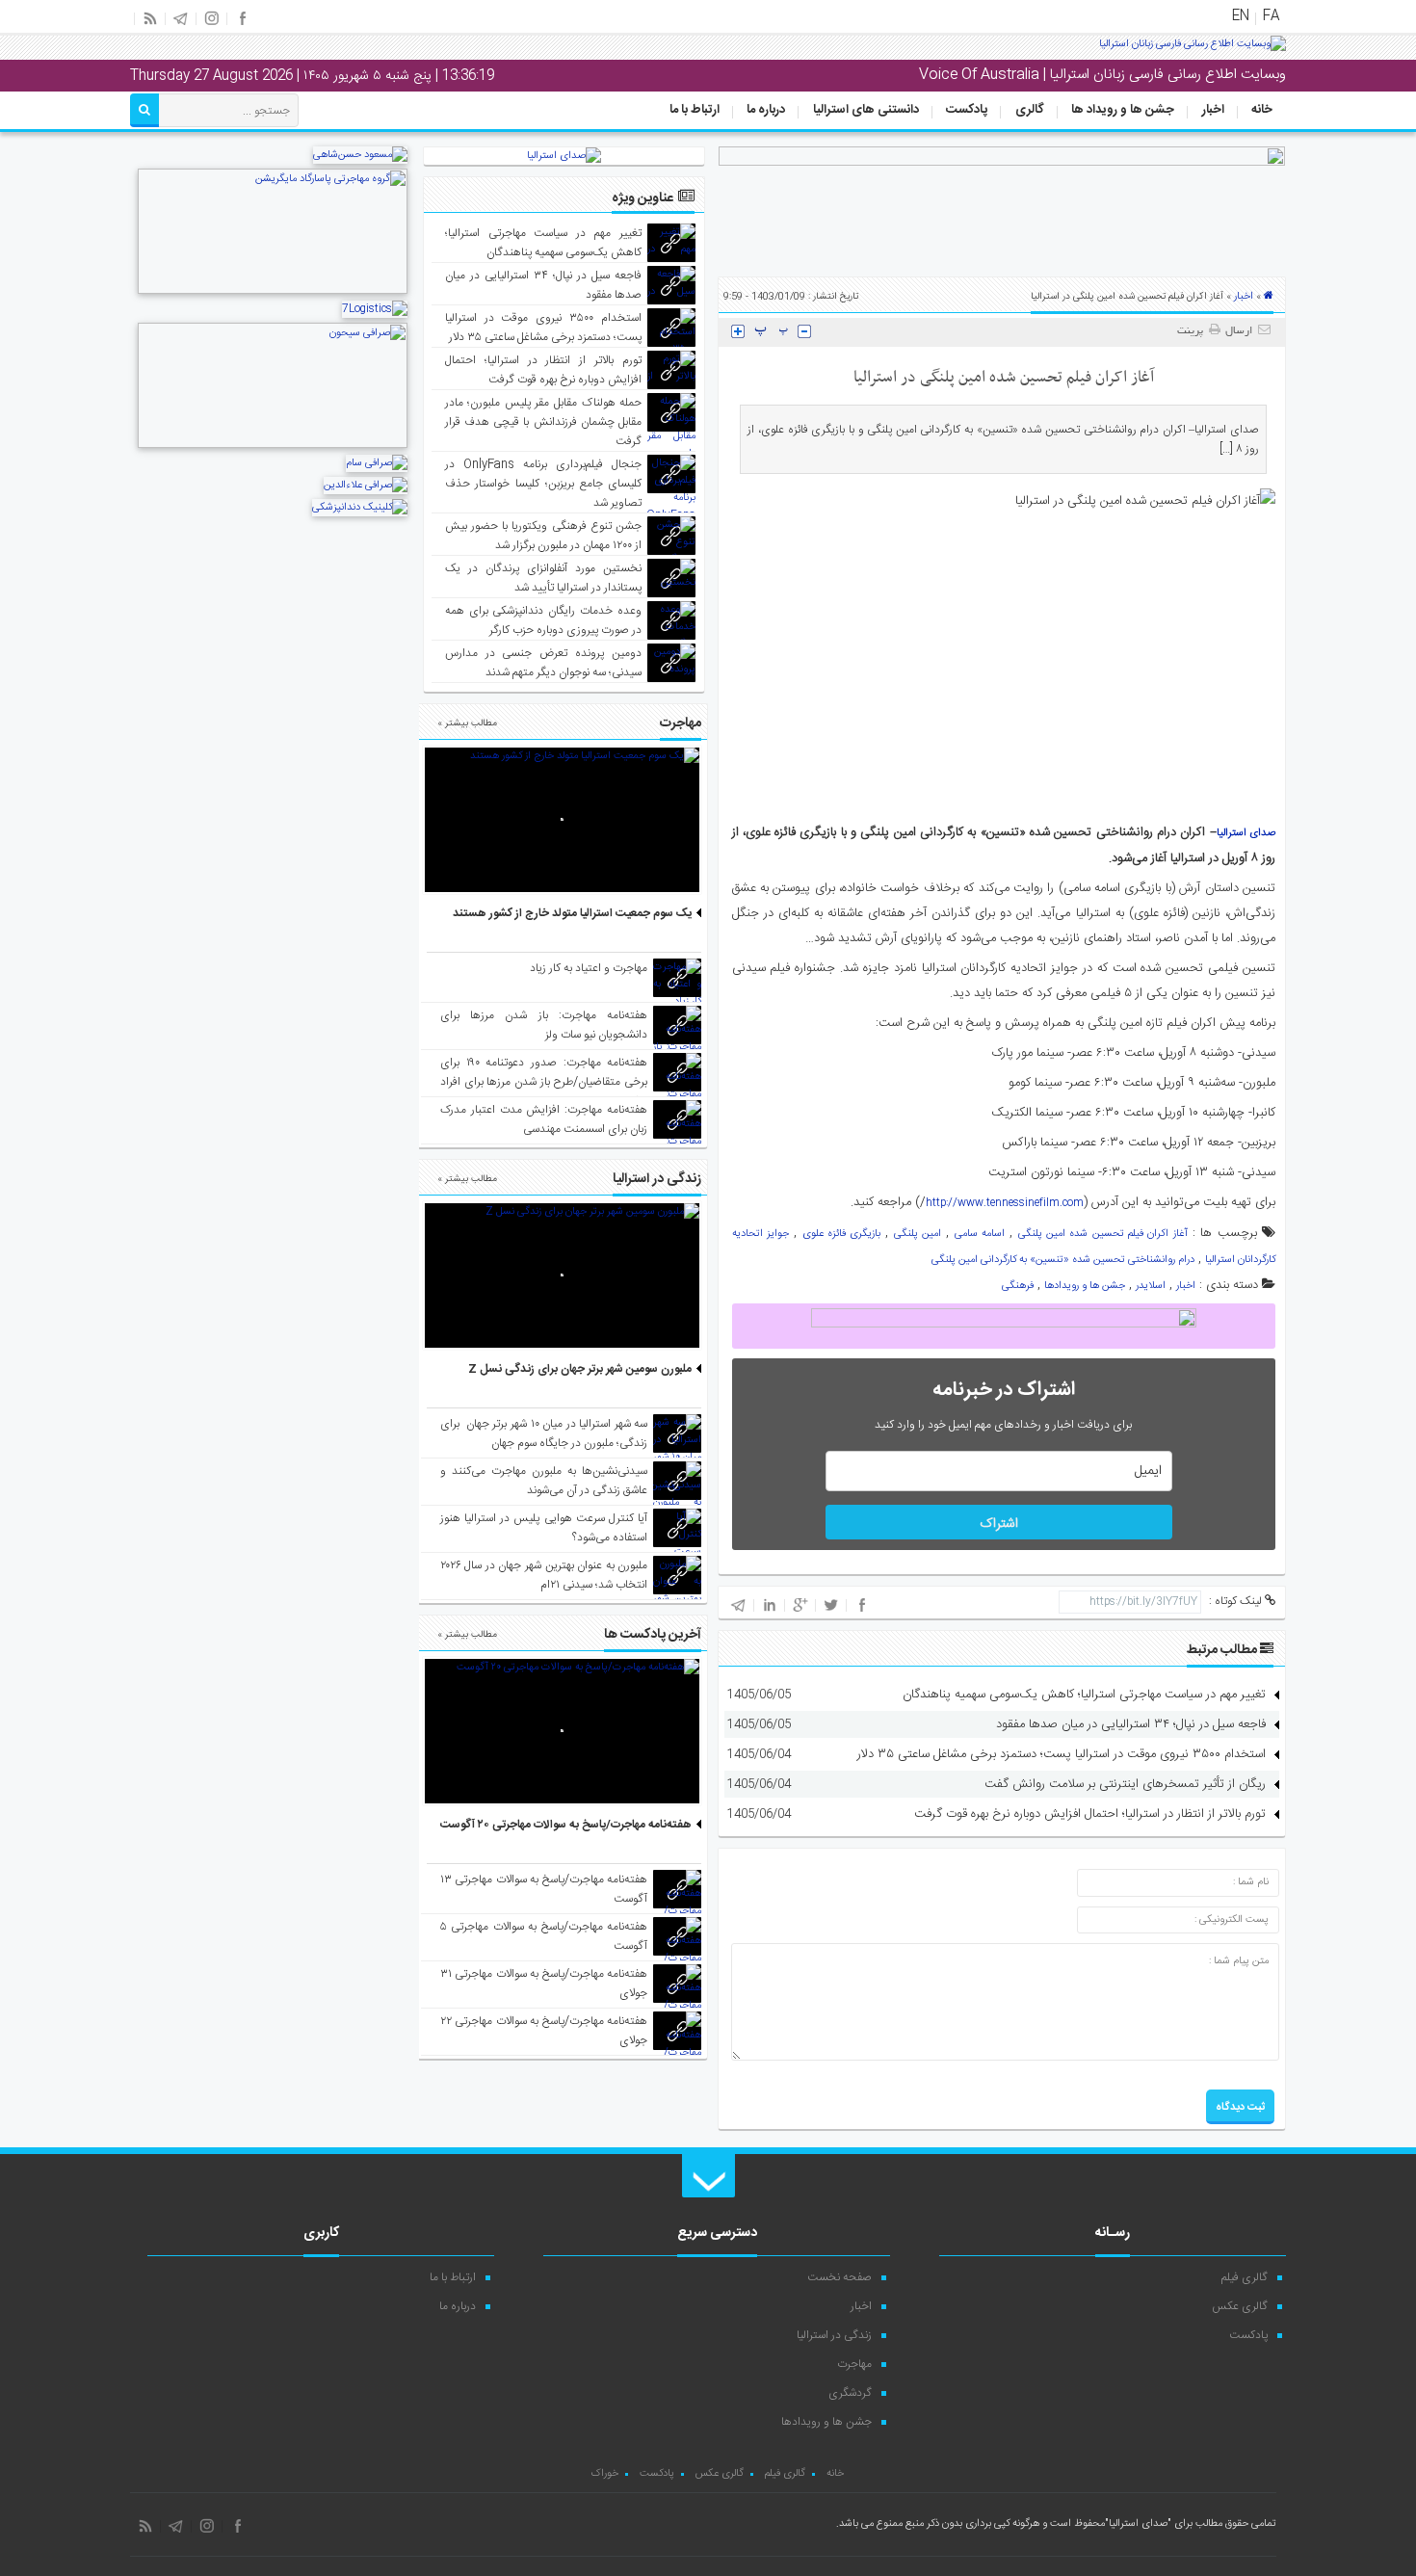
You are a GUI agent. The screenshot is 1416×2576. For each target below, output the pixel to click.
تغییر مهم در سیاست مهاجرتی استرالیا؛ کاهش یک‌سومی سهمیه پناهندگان (1084, 1695)
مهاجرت (854, 2364)
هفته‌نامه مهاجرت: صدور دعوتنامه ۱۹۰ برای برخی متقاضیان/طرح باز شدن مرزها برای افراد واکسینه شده (544, 1082)
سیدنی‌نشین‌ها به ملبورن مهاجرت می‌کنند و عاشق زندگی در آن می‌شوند (544, 1481)
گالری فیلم (1245, 2277)
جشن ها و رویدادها (1085, 1286)
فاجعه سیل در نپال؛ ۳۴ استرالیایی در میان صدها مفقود (1131, 1724)
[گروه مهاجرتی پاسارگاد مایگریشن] (273, 292)
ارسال (1239, 331)
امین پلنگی (918, 1234)
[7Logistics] (375, 309)
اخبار (1213, 110)
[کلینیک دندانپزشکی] (360, 508)
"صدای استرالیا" (1138, 2524)
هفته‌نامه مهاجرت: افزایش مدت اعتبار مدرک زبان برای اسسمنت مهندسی (544, 1119)
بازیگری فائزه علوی (842, 1234)
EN (1241, 16)
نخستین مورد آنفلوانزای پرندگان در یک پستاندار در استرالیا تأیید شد (544, 578)
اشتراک (999, 1524)
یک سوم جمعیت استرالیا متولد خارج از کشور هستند (572, 913)
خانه (1262, 110)
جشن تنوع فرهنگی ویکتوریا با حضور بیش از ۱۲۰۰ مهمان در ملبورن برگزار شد (544, 536)
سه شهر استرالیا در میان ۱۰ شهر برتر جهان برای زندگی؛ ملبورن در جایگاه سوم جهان (544, 1433)
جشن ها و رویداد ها (1123, 110)
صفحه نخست (839, 2277)
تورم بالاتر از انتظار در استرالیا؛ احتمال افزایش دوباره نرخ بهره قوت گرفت (1090, 1814)
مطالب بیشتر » (467, 723)
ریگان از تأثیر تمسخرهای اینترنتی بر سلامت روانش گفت (1125, 1784)
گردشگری (850, 2393)
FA (1271, 16)
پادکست (967, 110)
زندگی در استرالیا (834, 2335)
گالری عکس (1240, 2306)
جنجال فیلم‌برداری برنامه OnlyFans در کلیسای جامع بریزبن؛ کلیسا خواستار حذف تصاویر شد (544, 484)
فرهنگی (1018, 1286)
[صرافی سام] (377, 463)
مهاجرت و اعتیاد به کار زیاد (589, 968)
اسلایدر (1151, 1286)
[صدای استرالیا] (1193, 51)
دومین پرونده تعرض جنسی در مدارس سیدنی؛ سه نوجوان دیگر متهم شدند (544, 663)
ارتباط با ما (695, 110)
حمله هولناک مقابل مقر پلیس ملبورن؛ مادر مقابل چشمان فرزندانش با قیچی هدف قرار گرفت (544, 422)
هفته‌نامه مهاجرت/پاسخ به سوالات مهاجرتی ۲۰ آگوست (566, 1825)
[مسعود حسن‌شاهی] (360, 155)
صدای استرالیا (1246, 833)
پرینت (1193, 331)
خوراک (604, 2474)
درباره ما (766, 110)
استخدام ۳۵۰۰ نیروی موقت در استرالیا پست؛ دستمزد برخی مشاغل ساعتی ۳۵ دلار (1062, 1754)
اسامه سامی (980, 1234)
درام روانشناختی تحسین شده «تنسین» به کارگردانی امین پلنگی (1063, 1260)
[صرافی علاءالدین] (366, 486)
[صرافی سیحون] (273, 446)
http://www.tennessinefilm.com (1005, 1203)
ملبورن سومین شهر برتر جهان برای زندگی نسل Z (580, 1369)
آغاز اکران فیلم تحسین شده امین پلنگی (1103, 1234)
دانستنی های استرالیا (866, 110)
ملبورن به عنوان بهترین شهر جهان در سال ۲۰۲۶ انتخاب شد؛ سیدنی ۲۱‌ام (544, 1575)
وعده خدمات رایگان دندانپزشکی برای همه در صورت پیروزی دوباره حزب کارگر (544, 620)
